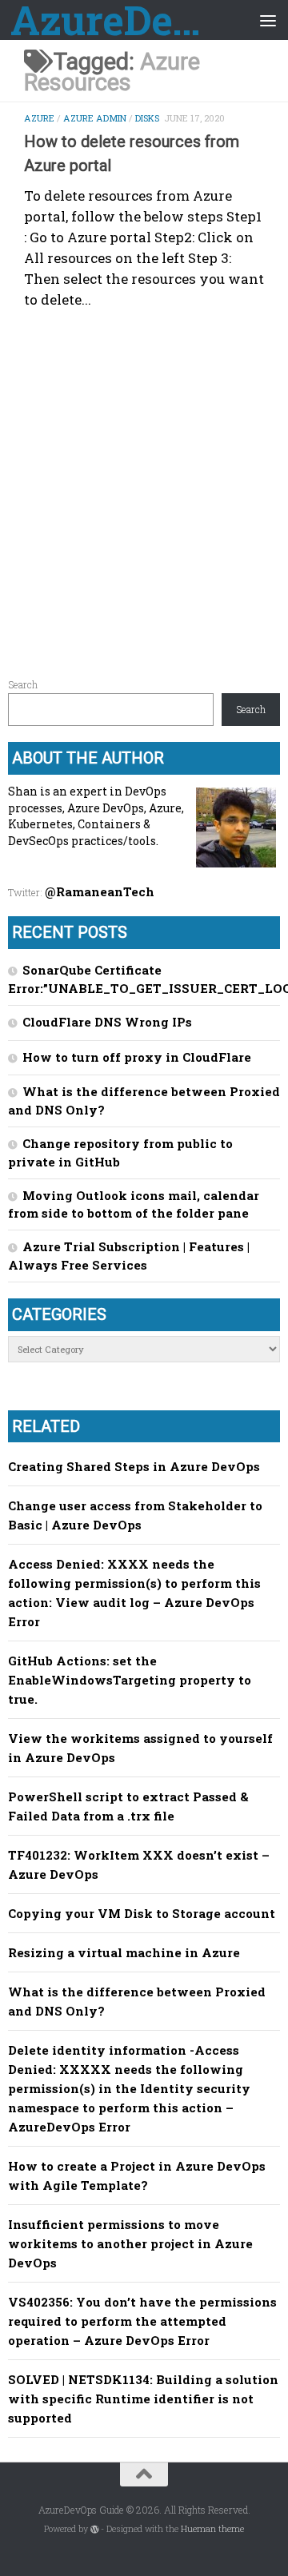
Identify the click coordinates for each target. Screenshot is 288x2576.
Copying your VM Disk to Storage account (142, 1913)
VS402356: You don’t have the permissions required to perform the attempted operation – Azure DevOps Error (142, 2321)
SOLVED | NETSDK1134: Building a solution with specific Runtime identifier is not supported (143, 2399)
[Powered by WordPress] (95, 2529)
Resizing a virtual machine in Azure (124, 1952)
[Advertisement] (144, 486)
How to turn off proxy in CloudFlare (137, 1057)
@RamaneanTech (100, 891)
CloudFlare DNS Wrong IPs (107, 1022)
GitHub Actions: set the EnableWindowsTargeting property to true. (130, 1680)
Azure (39, 118)
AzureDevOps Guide (114, 20)
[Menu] (268, 20)
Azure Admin (95, 118)
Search (23, 684)
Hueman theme (212, 2529)
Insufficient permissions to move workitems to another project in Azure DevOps (130, 2243)
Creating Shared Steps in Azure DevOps (134, 1466)
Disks (147, 118)
